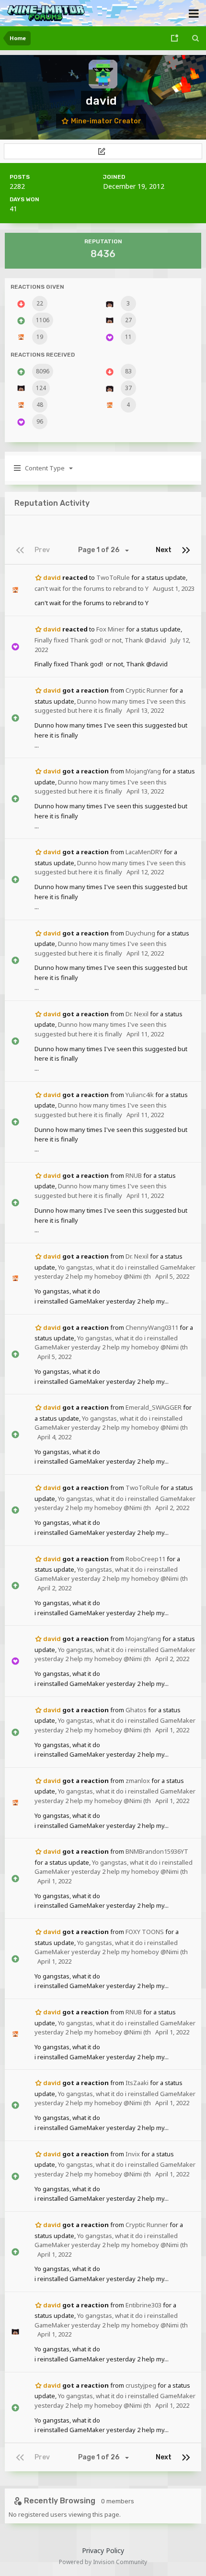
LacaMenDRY (144, 852)
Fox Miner (110, 629)
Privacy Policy (103, 2550)
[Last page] (186, 550)
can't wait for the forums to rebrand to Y (92, 588)
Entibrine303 (143, 2305)
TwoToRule (113, 577)
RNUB (134, 1175)
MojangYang (143, 771)
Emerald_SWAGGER (154, 1407)
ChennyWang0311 (152, 1327)
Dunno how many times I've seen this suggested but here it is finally (110, 706)
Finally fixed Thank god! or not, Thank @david (100, 640)
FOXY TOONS (145, 1932)
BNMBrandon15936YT (157, 1851)
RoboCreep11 (145, 1559)
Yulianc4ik (140, 1095)
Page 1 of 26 (100, 550)
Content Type (44, 468)
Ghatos (136, 1710)
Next (164, 550)
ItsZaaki (137, 2083)
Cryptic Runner (147, 690)
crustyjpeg (141, 2385)
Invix (133, 2154)
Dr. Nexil (137, 1014)
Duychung (140, 933)
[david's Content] (103, 151)
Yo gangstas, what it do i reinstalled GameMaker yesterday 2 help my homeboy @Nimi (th (115, 1272)
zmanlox (138, 1781)
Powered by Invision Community (103, 2562)
